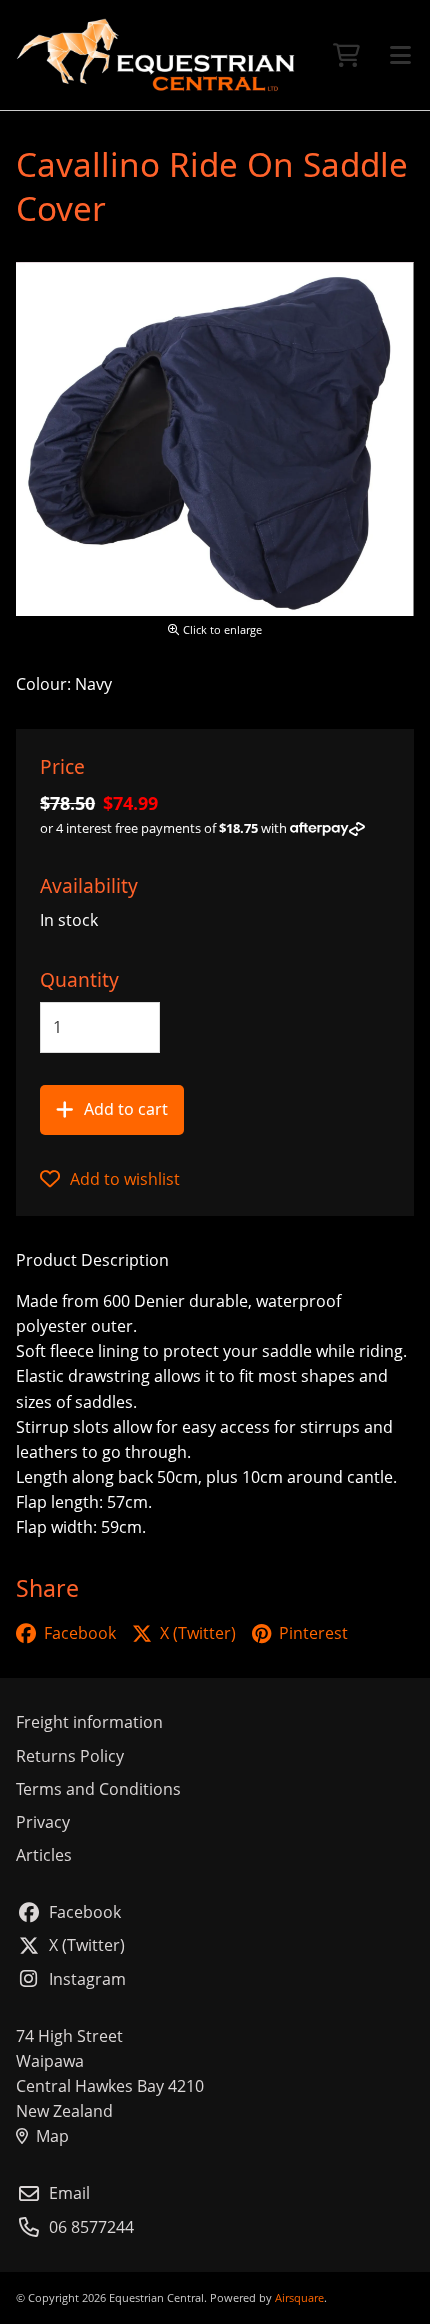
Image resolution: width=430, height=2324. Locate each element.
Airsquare (299, 2297)
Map (52, 2136)
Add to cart (126, 1109)
